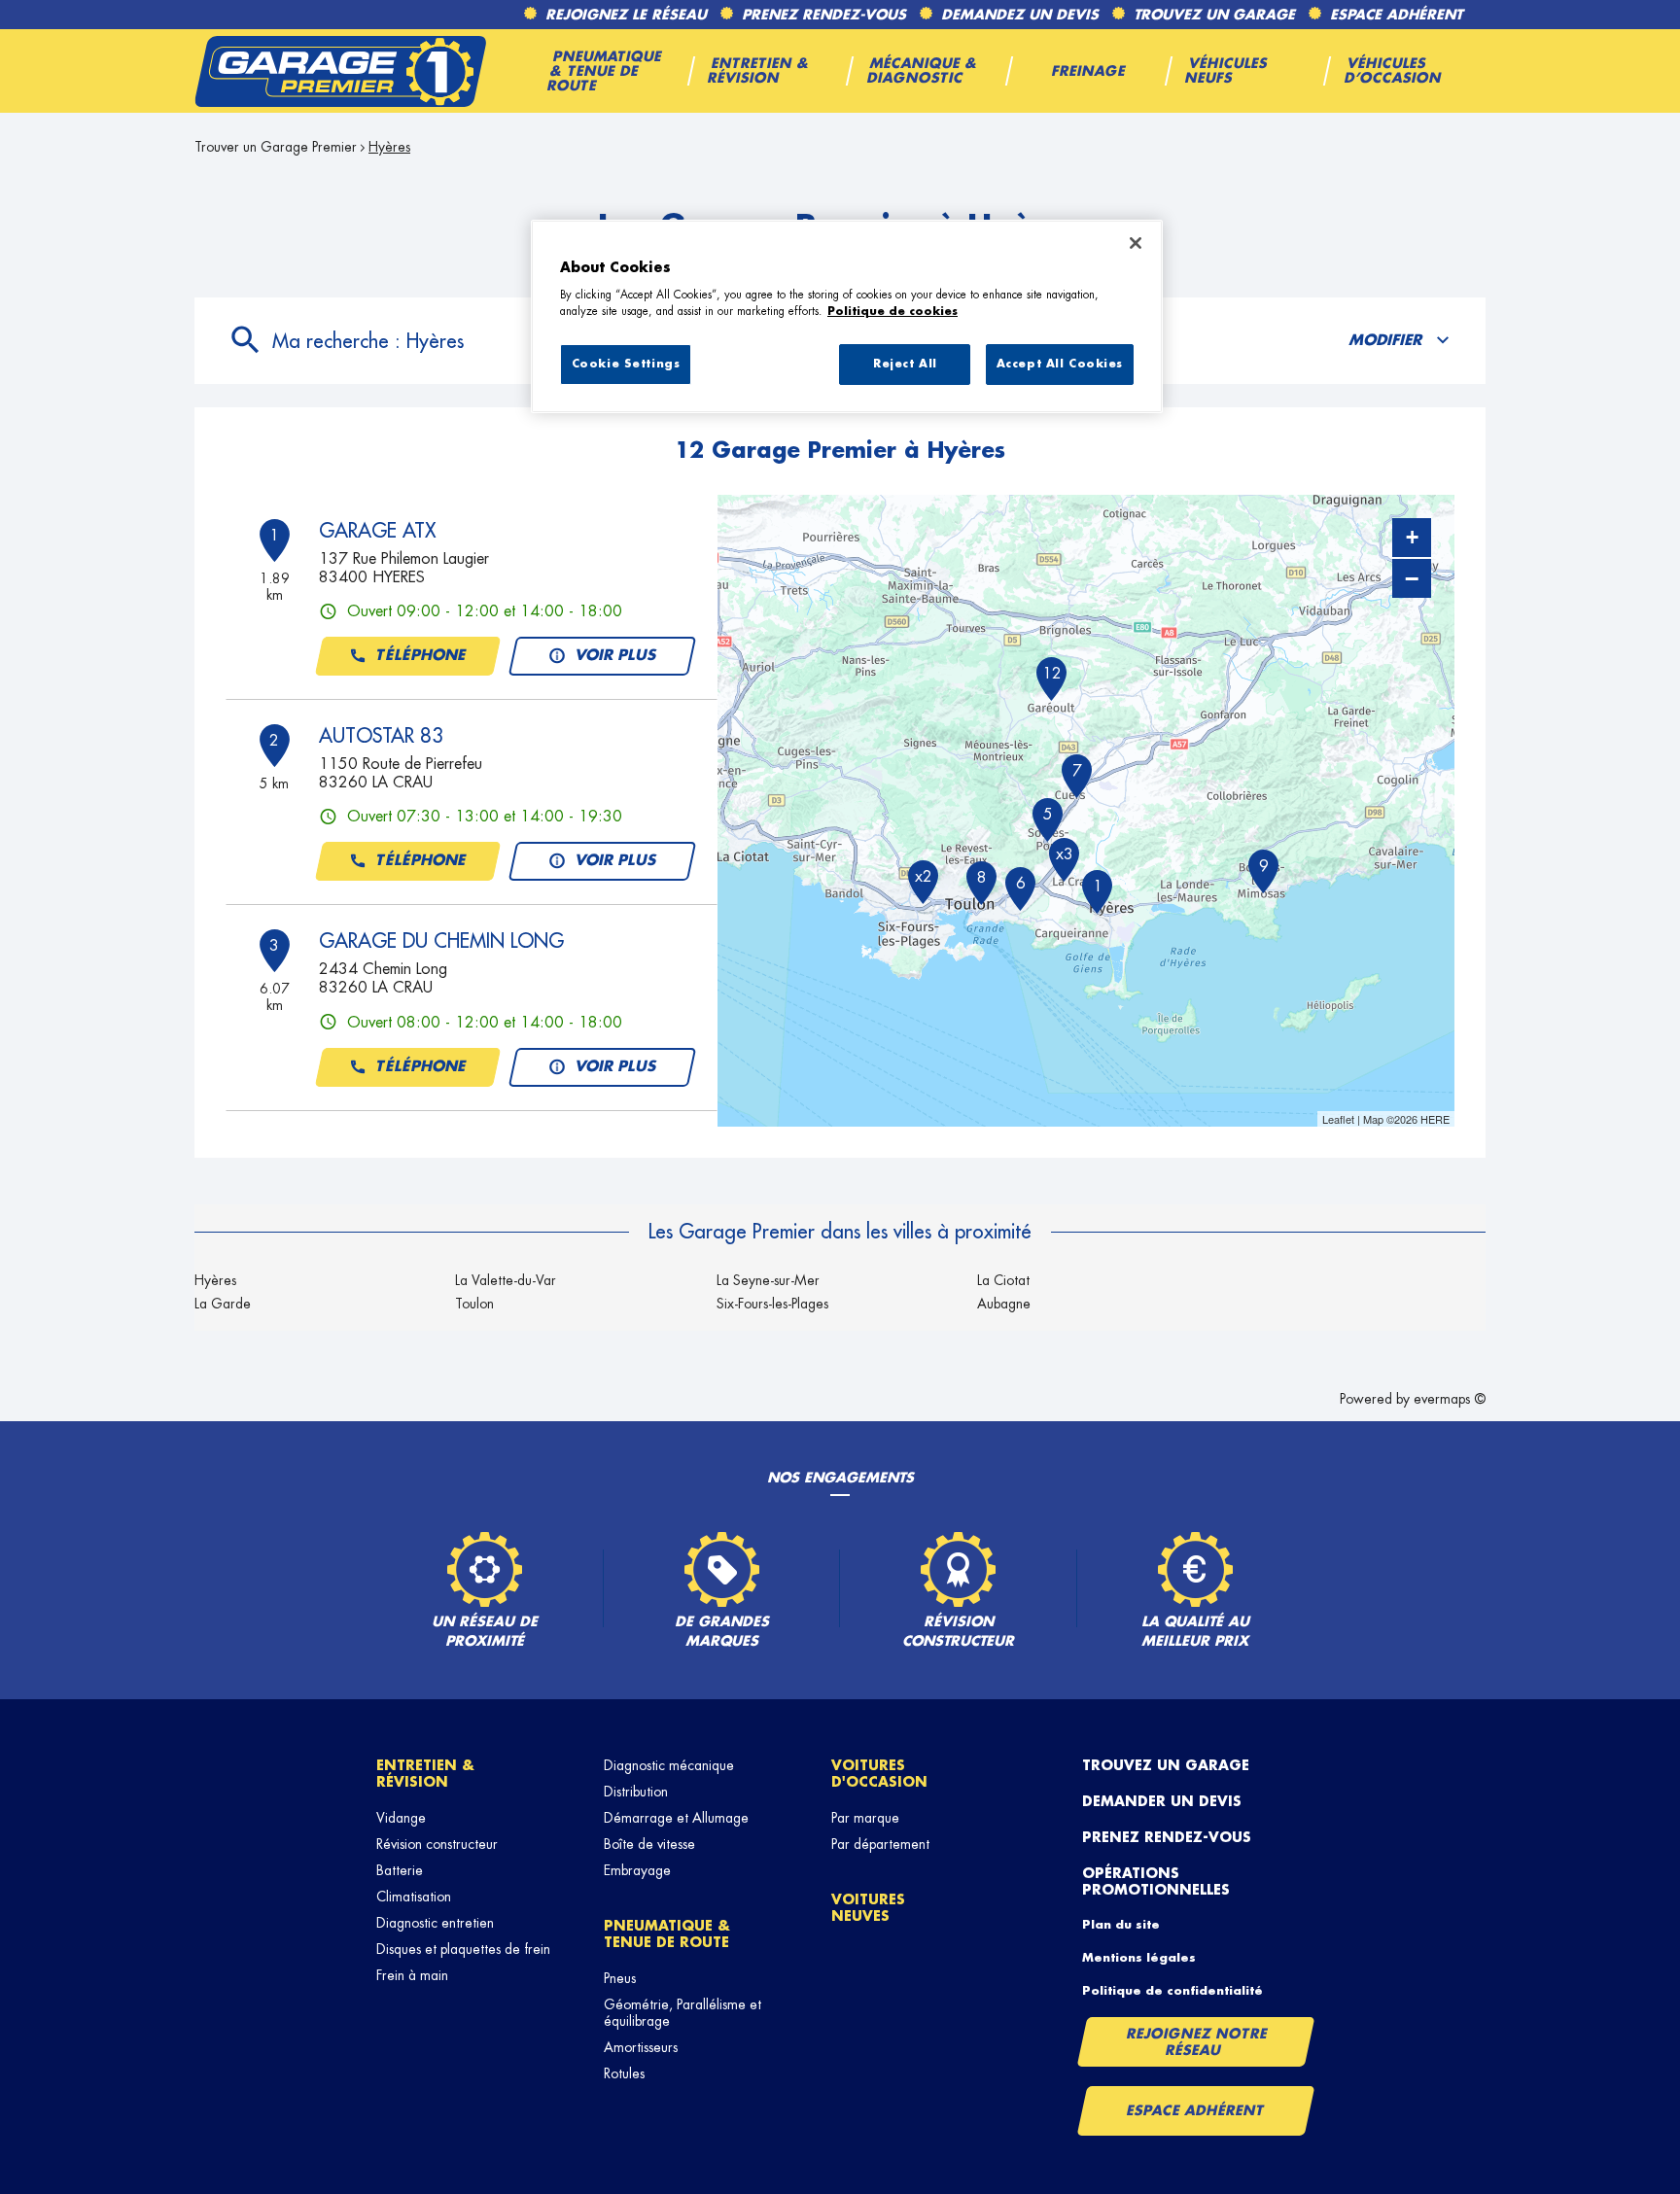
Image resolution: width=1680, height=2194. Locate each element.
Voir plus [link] (616, 656)
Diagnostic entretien (435, 1923)
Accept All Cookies (1060, 364)
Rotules (624, 2073)
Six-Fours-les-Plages (772, 1304)
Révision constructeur (437, 1844)
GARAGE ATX (377, 531)
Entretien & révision (425, 1774)
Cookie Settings (626, 364)
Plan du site (1121, 1925)
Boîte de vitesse (649, 1844)
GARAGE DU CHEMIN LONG (441, 941)
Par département (880, 1844)
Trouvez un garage (1166, 1765)
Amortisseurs (641, 2047)
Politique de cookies (892, 312)
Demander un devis (1162, 1801)
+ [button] (1412, 537)
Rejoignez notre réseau (1197, 2042)
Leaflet (1338, 1119)
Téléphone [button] (421, 656)
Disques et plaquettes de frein (463, 1949)
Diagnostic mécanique (669, 1765)
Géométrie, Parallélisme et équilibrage (682, 2013)
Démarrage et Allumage (676, 1818)
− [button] (1412, 578)
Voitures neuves (868, 1908)
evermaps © (1450, 1399)
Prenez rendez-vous (1167, 1837)
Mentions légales (1139, 1958)
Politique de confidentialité (1172, 1991)
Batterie (400, 1870)
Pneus (620, 1978)
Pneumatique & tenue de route (667, 1934)
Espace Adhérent (1195, 2110)
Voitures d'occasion (879, 1774)
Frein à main (412, 1975)
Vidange (401, 1818)
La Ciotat (1003, 1280)
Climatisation (414, 1897)
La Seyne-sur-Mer (768, 1280)
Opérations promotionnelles (1156, 1881)
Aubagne (1004, 1304)
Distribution (636, 1792)
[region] (847, 317)
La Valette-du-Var (506, 1280)
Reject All (905, 364)
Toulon (474, 1304)
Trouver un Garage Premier (276, 147)
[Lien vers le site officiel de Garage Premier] (340, 71)
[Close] (1136, 243)
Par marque (865, 1818)
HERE (1435, 1119)
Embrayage (637, 1870)
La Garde (223, 1304)
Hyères (215, 1280)
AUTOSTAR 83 (381, 736)
